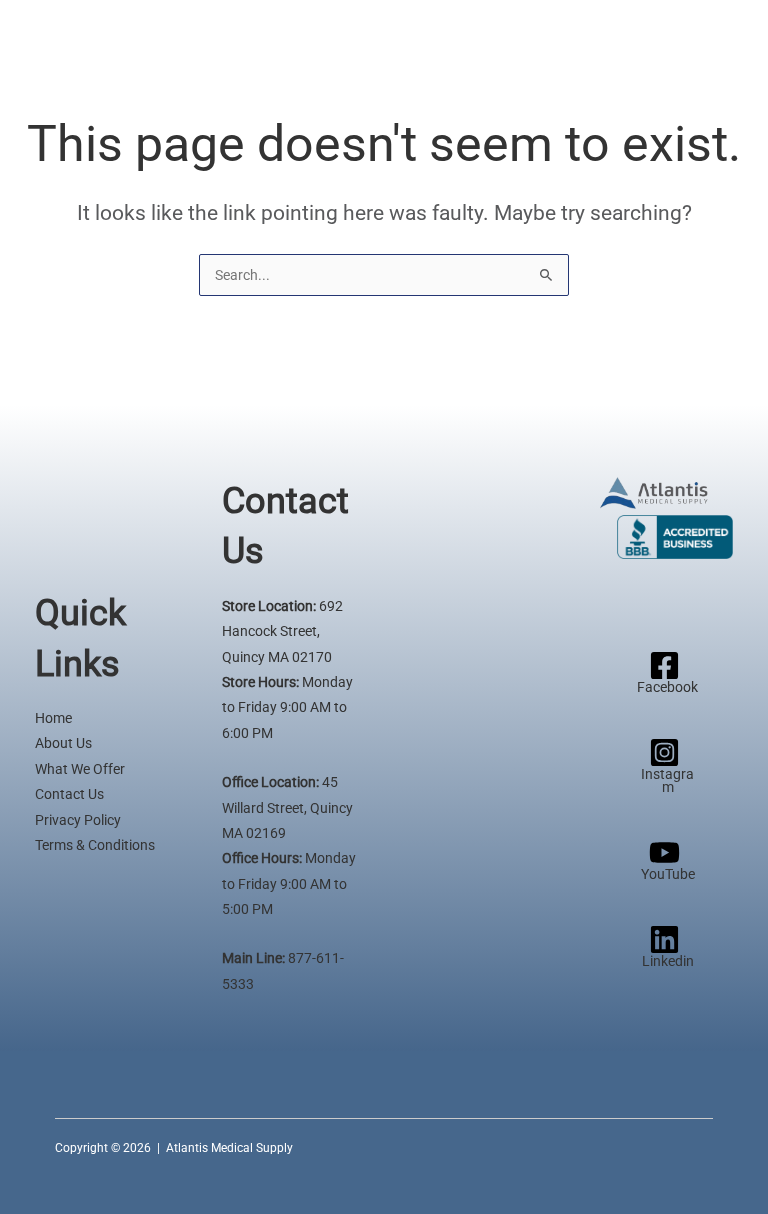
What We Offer (80, 769)
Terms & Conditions (95, 845)
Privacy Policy (78, 820)
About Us (63, 743)
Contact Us (69, 794)
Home (53, 718)
